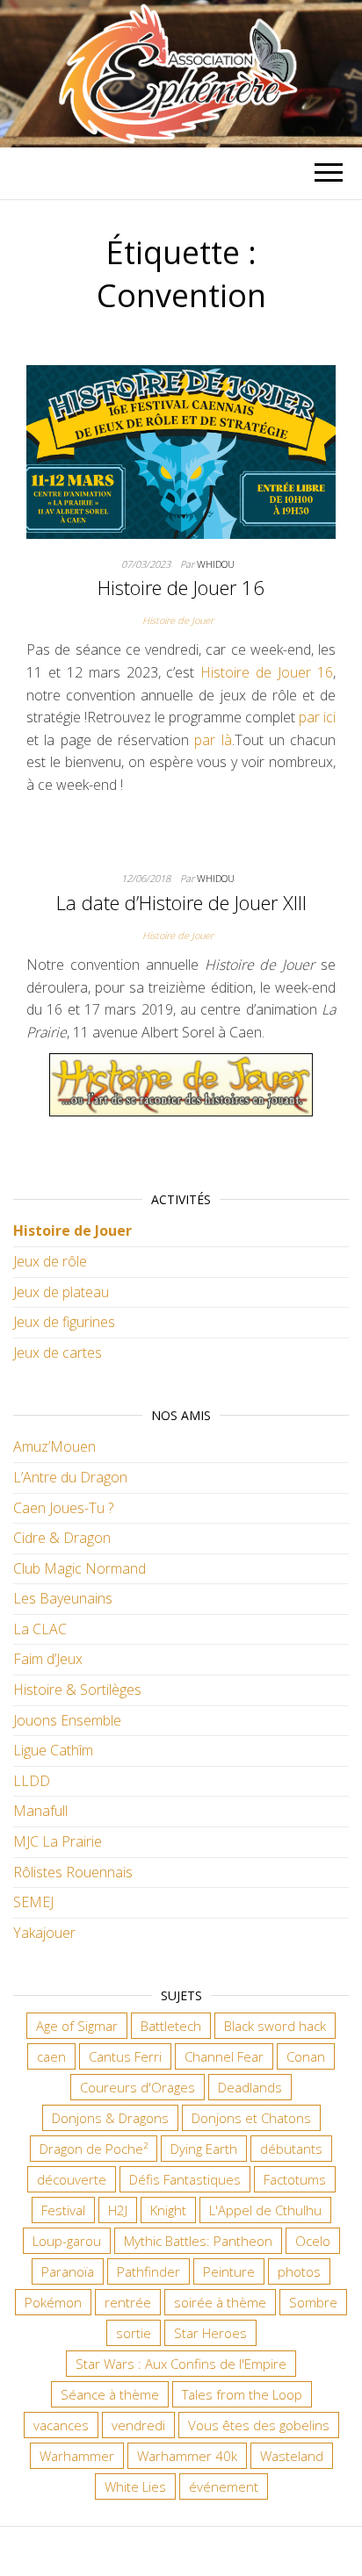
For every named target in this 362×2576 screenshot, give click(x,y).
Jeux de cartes (58, 1353)
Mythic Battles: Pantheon (198, 2241)
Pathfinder (148, 2271)
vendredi (138, 2425)
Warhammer (77, 2456)
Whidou (216, 564)
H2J (118, 2210)
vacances (61, 2425)
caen (51, 2056)
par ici (317, 717)
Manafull (40, 1811)
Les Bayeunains (63, 1598)
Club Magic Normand (80, 1568)
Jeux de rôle (50, 1261)
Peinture (229, 2271)
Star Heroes (210, 2333)
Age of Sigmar (77, 2026)
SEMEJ (33, 1902)
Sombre (313, 2302)
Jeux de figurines (64, 1322)
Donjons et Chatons (251, 2118)
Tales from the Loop (242, 2394)
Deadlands (250, 2087)
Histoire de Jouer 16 (181, 587)
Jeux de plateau (61, 1292)
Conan (306, 2056)
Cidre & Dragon (62, 1538)
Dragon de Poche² (94, 2149)
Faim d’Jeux (48, 1659)
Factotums (295, 2179)
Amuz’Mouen (54, 1446)
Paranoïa (68, 2271)
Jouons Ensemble (67, 1720)
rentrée (128, 2302)
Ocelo (313, 2241)
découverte (72, 2179)
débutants (291, 2149)
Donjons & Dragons (110, 2118)
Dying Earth (204, 2149)
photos (299, 2271)
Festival (63, 2210)
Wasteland (292, 2456)
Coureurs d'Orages (138, 2087)
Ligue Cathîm (53, 1750)
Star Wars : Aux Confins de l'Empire (181, 2364)
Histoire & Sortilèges (77, 1690)
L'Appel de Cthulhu (265, 2210)
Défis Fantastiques (185, 2179)
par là (213, 740)
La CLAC (40, 1629)
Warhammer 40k (187, 2456)
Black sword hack (275, 2026)
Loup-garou (67, 2241)
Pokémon (53, 2302)
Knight (168, 2210)
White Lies (135, 2486)
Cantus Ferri (125, 2056)
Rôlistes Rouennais (73, 1872)
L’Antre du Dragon (70, 1477)
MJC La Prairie (58, 1841)
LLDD (32, 1781)
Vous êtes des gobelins (259, 2425)
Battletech (171, 2026)
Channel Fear (224, 2056)
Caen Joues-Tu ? (63, 1508)
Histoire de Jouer (178, 620)
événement (224, 2486)
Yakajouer (44, 1933)
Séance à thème (110, 2394)
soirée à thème (220, 2302)
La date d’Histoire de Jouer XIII (181, 902)
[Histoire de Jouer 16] (181, 450)
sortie (134, 2333)
